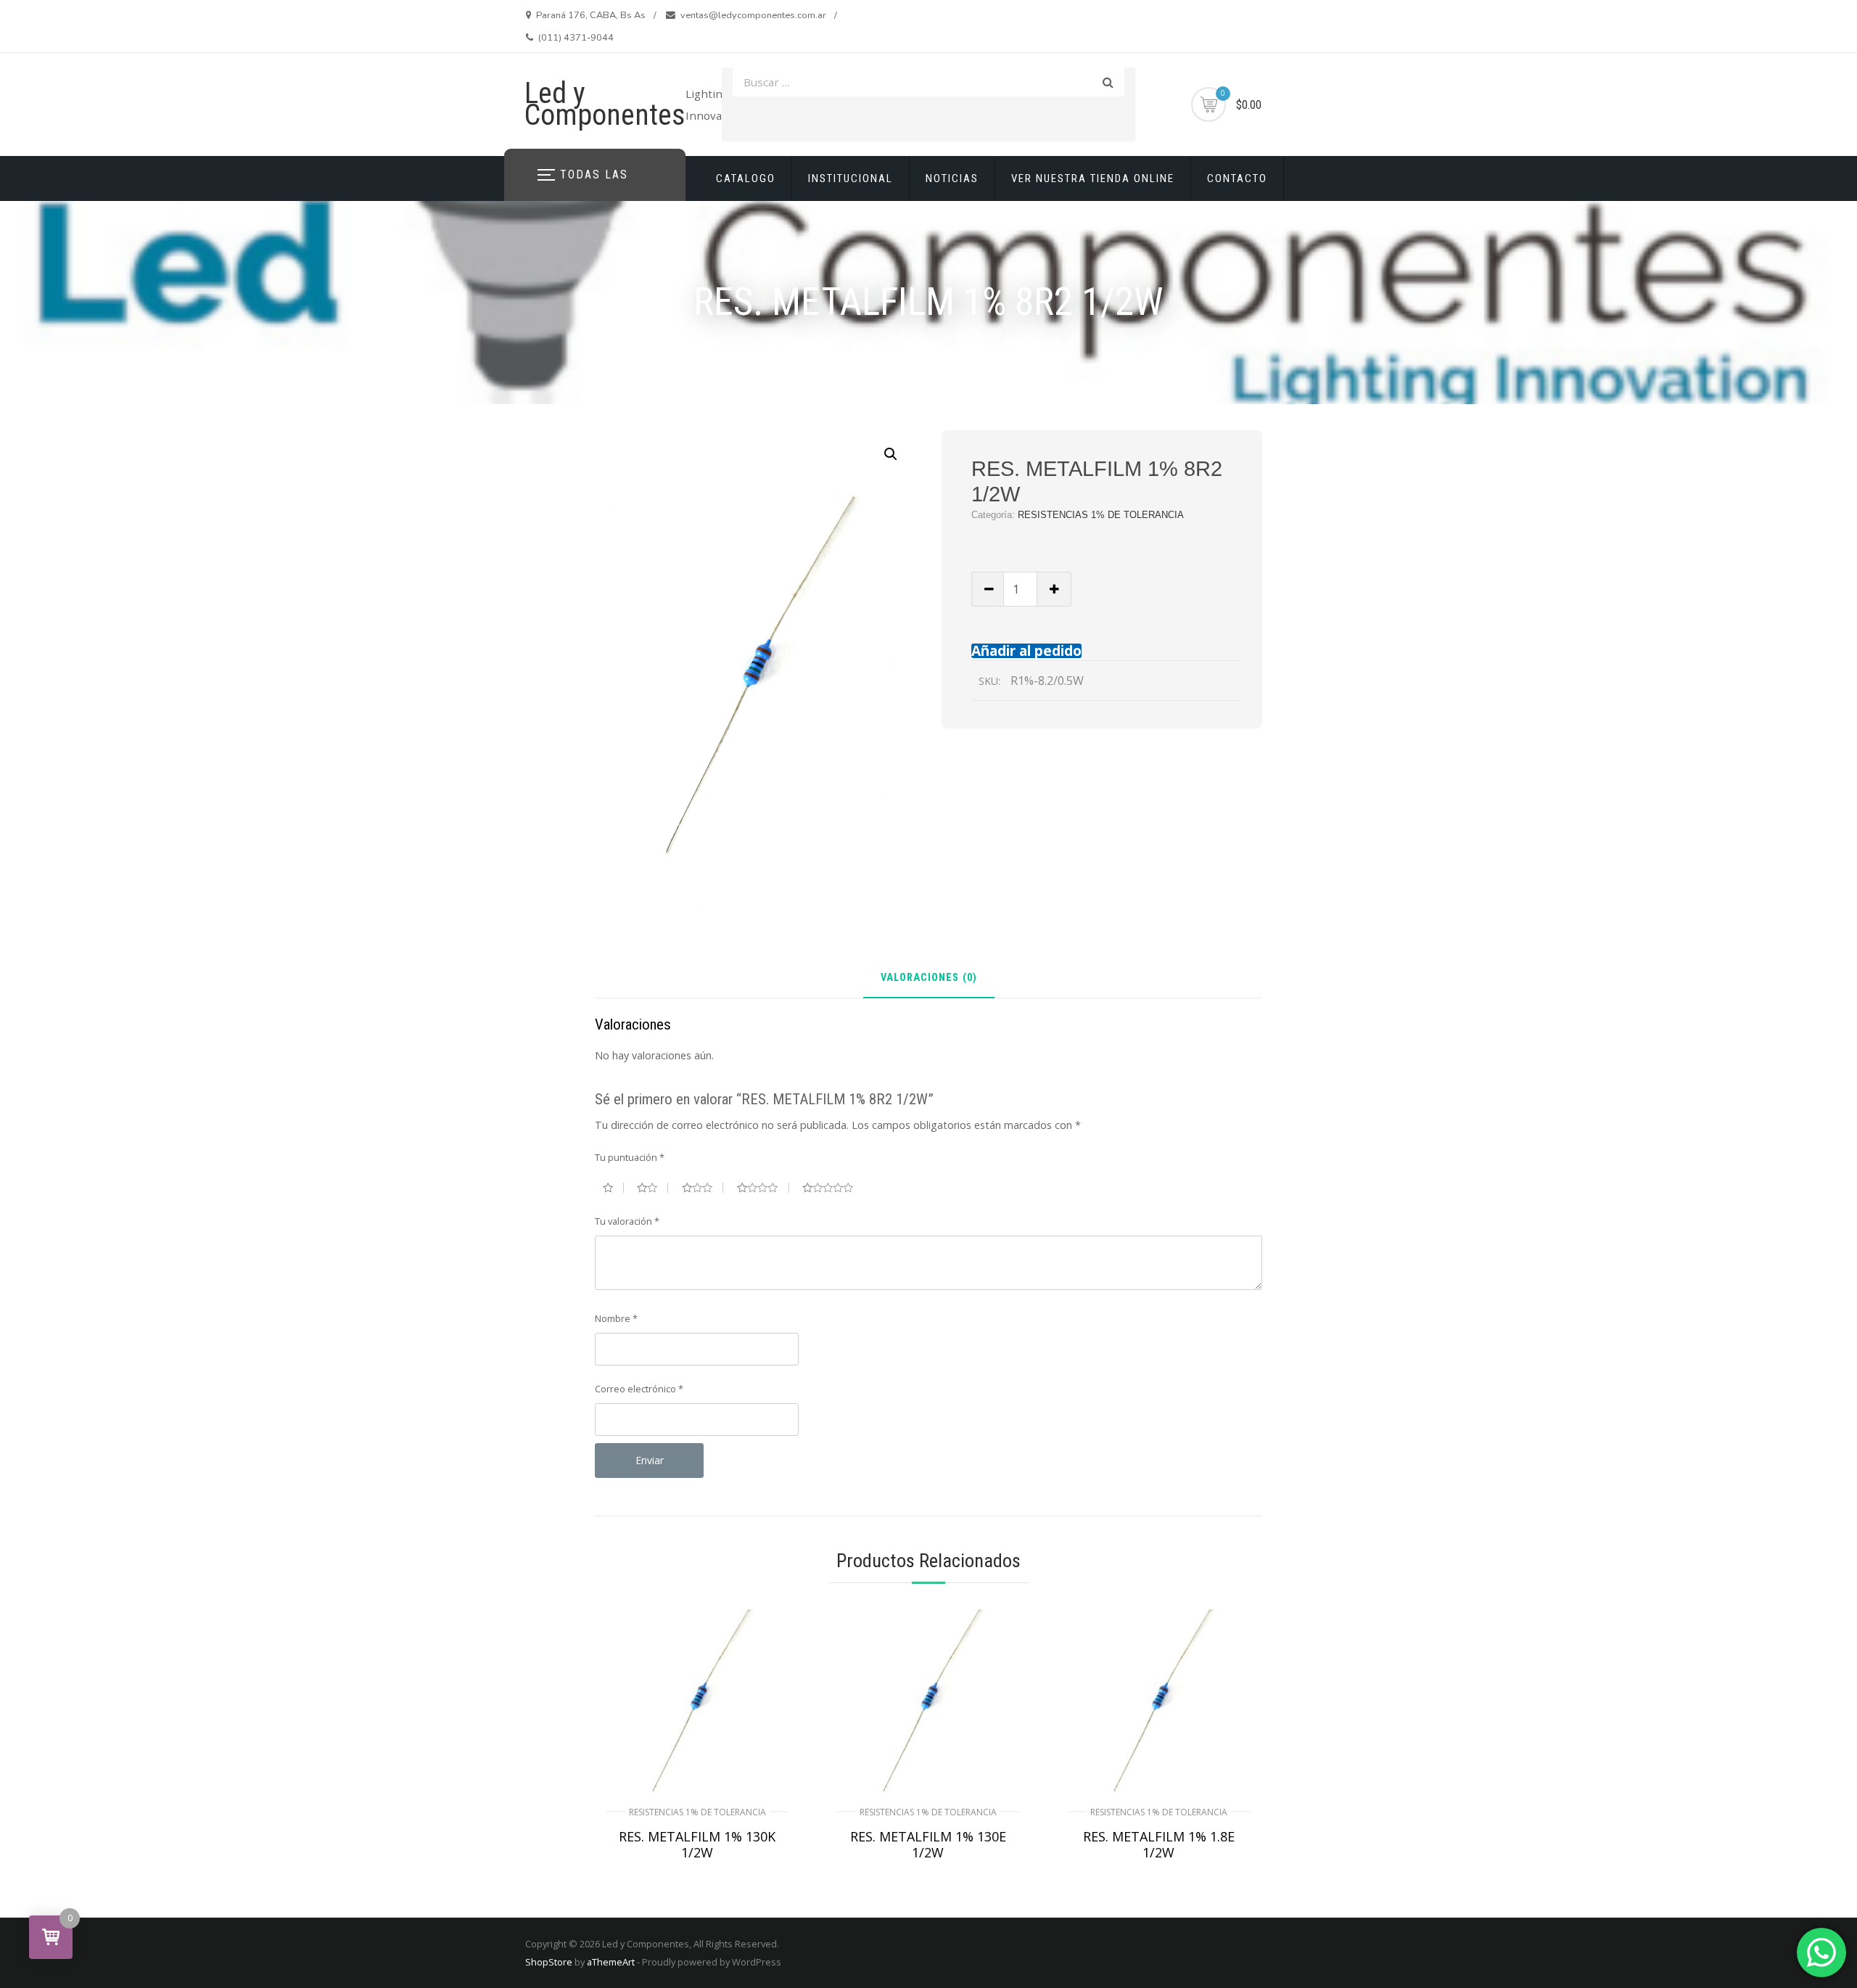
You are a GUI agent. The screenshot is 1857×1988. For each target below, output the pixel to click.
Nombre (616, 1318)
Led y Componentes (605, 104)
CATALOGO (746, 178)
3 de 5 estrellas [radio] (703, 1188)
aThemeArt (611, 1962)
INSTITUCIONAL (851, 178)
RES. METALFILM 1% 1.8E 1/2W (1159, 1844)
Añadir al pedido (1026, 650)
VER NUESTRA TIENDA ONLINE (1093, 178)
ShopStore (549, 1962)
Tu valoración (627, 1221)
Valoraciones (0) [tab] (929, 978)
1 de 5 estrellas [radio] (613, 1188)
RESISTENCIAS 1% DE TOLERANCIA (1101, 515)
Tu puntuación (630, 1157)
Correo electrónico (639, 1389)
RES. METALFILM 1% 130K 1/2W (697, 1844)
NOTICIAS (952, 178)
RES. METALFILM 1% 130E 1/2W (928, 1844)
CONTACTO (1237, 178)
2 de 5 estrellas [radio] (652, 1188)
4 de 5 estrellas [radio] (763, 1188)
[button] (891, 454)
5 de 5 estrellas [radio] (833, 1188)
